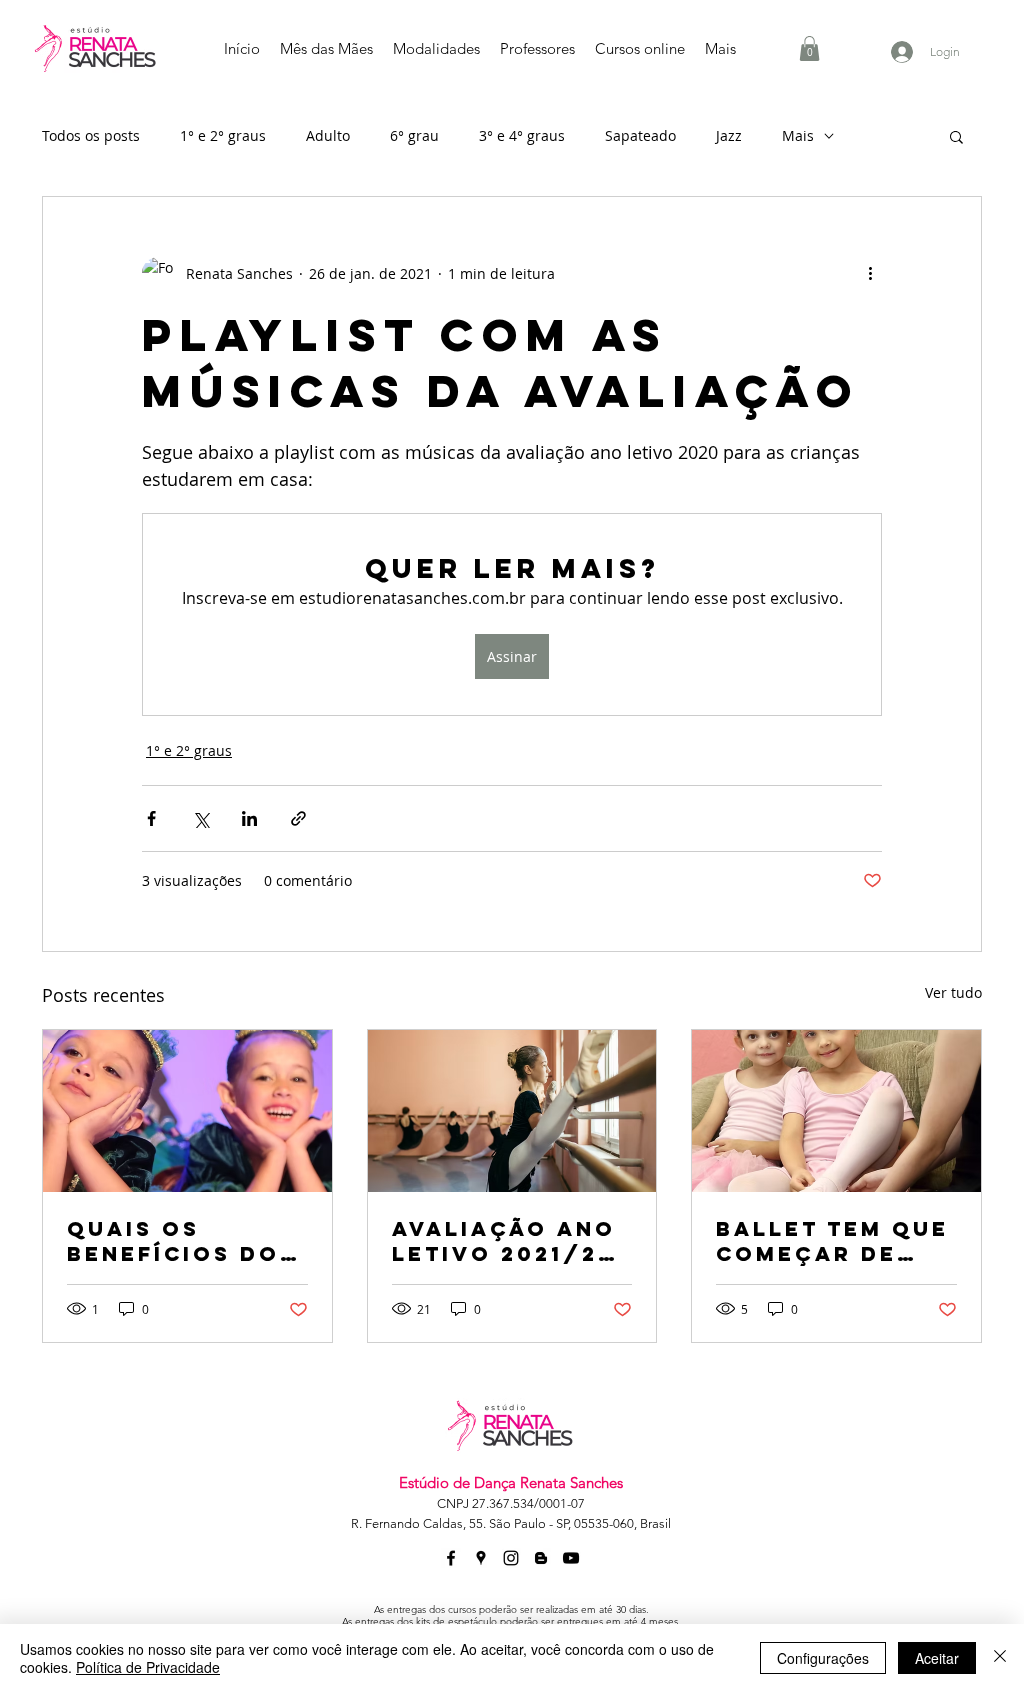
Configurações (823, 1658)
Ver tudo (953, 992)
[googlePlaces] (481, 1558)
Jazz (729, 135)
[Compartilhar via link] (298, 818)
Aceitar (937, 1658)
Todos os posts (91, 135)
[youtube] (571, 1558)
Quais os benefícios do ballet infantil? (173, 1241)
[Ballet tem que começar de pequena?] (836, 1111)
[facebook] (451, 1558)
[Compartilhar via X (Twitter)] (200, 818)
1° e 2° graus (223, 135)
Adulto (328, 135)
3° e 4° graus (522, 135)
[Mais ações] (870, 273)
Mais (798, 135)
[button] (809, 48)
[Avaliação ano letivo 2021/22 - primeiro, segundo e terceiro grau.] (512, 1111)
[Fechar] (1000, 1658)
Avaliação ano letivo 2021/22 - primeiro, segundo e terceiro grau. (508, 1241)
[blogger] (541, 1558)
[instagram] (511, 1558)
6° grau (414, 135)
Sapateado (640, 135)
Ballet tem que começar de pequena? (832, 1241)
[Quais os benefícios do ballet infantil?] (187, 1111)
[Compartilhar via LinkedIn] (249, 818)
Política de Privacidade (148, 1667)
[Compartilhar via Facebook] (151, 818)
